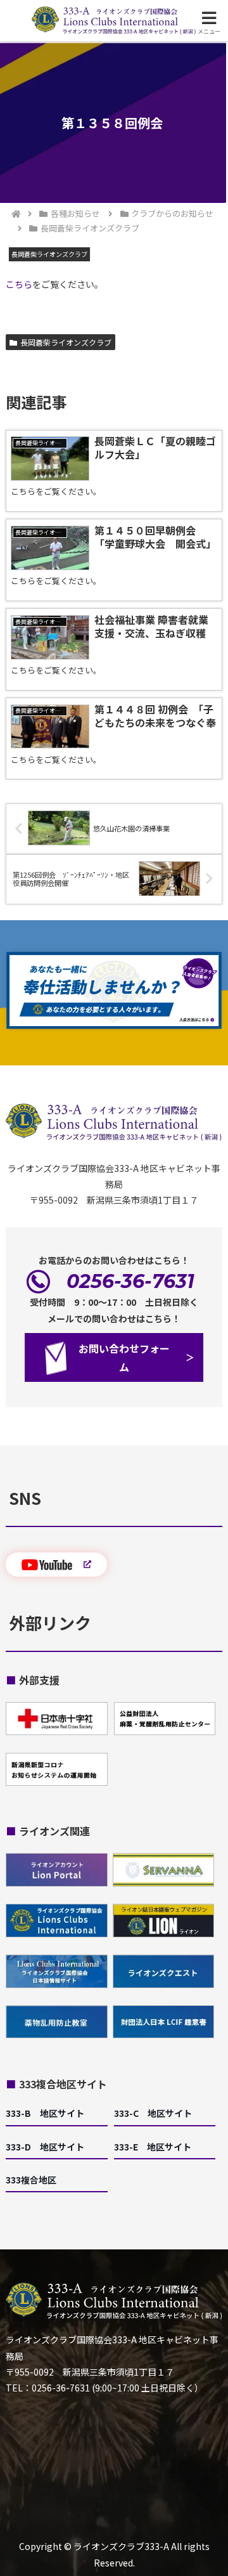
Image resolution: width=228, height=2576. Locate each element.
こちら (19, 284)
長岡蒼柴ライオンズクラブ (66, 342)
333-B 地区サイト (45, 2113)
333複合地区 (31, 2180)
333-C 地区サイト (153, 2113)
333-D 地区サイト (45, 2147)
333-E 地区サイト (153, 2147)
